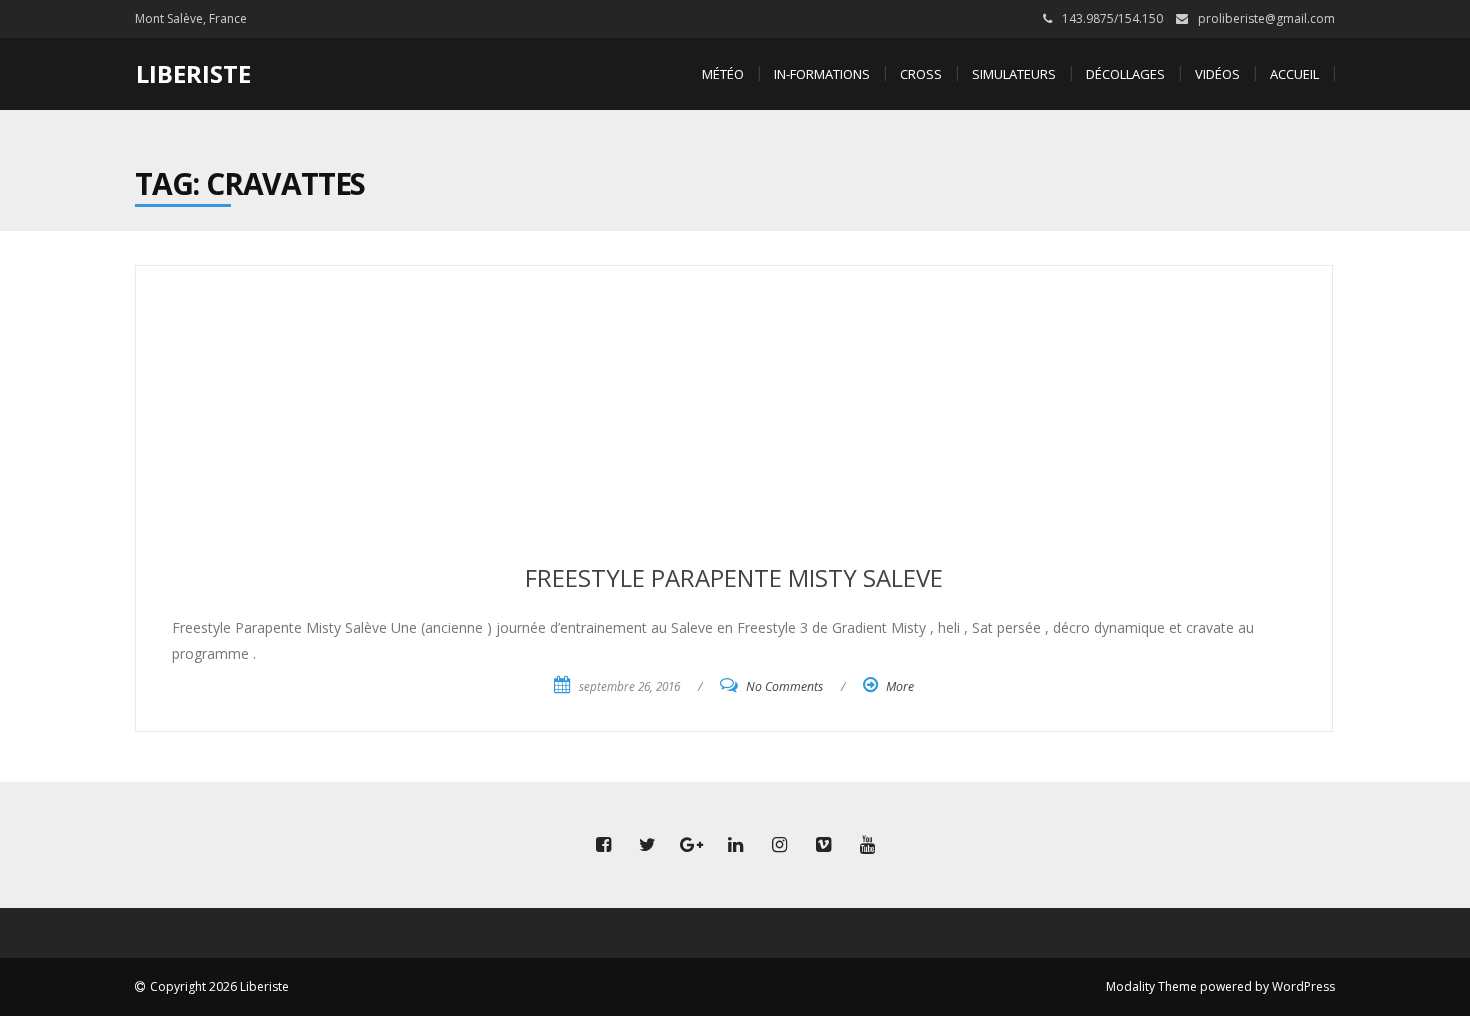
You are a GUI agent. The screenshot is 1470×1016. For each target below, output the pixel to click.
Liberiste (193, 73)
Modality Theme (1151, 986)
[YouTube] (867, 845)
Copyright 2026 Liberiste (219, 986)
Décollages (1125, 74)
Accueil (1294, 74)
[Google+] (691, 845)
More (900, 686)
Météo (723, 74)
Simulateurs (1014, 74)
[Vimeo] (823, 845)
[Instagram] (779, 845)
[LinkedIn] (735, 845)
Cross (921, 74)
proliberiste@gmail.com (1266, 18)
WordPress (1303, 986)
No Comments (784, 686)
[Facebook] (603, 845)
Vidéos (1217, 74)
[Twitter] (647, 845)
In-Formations (822, 74)
